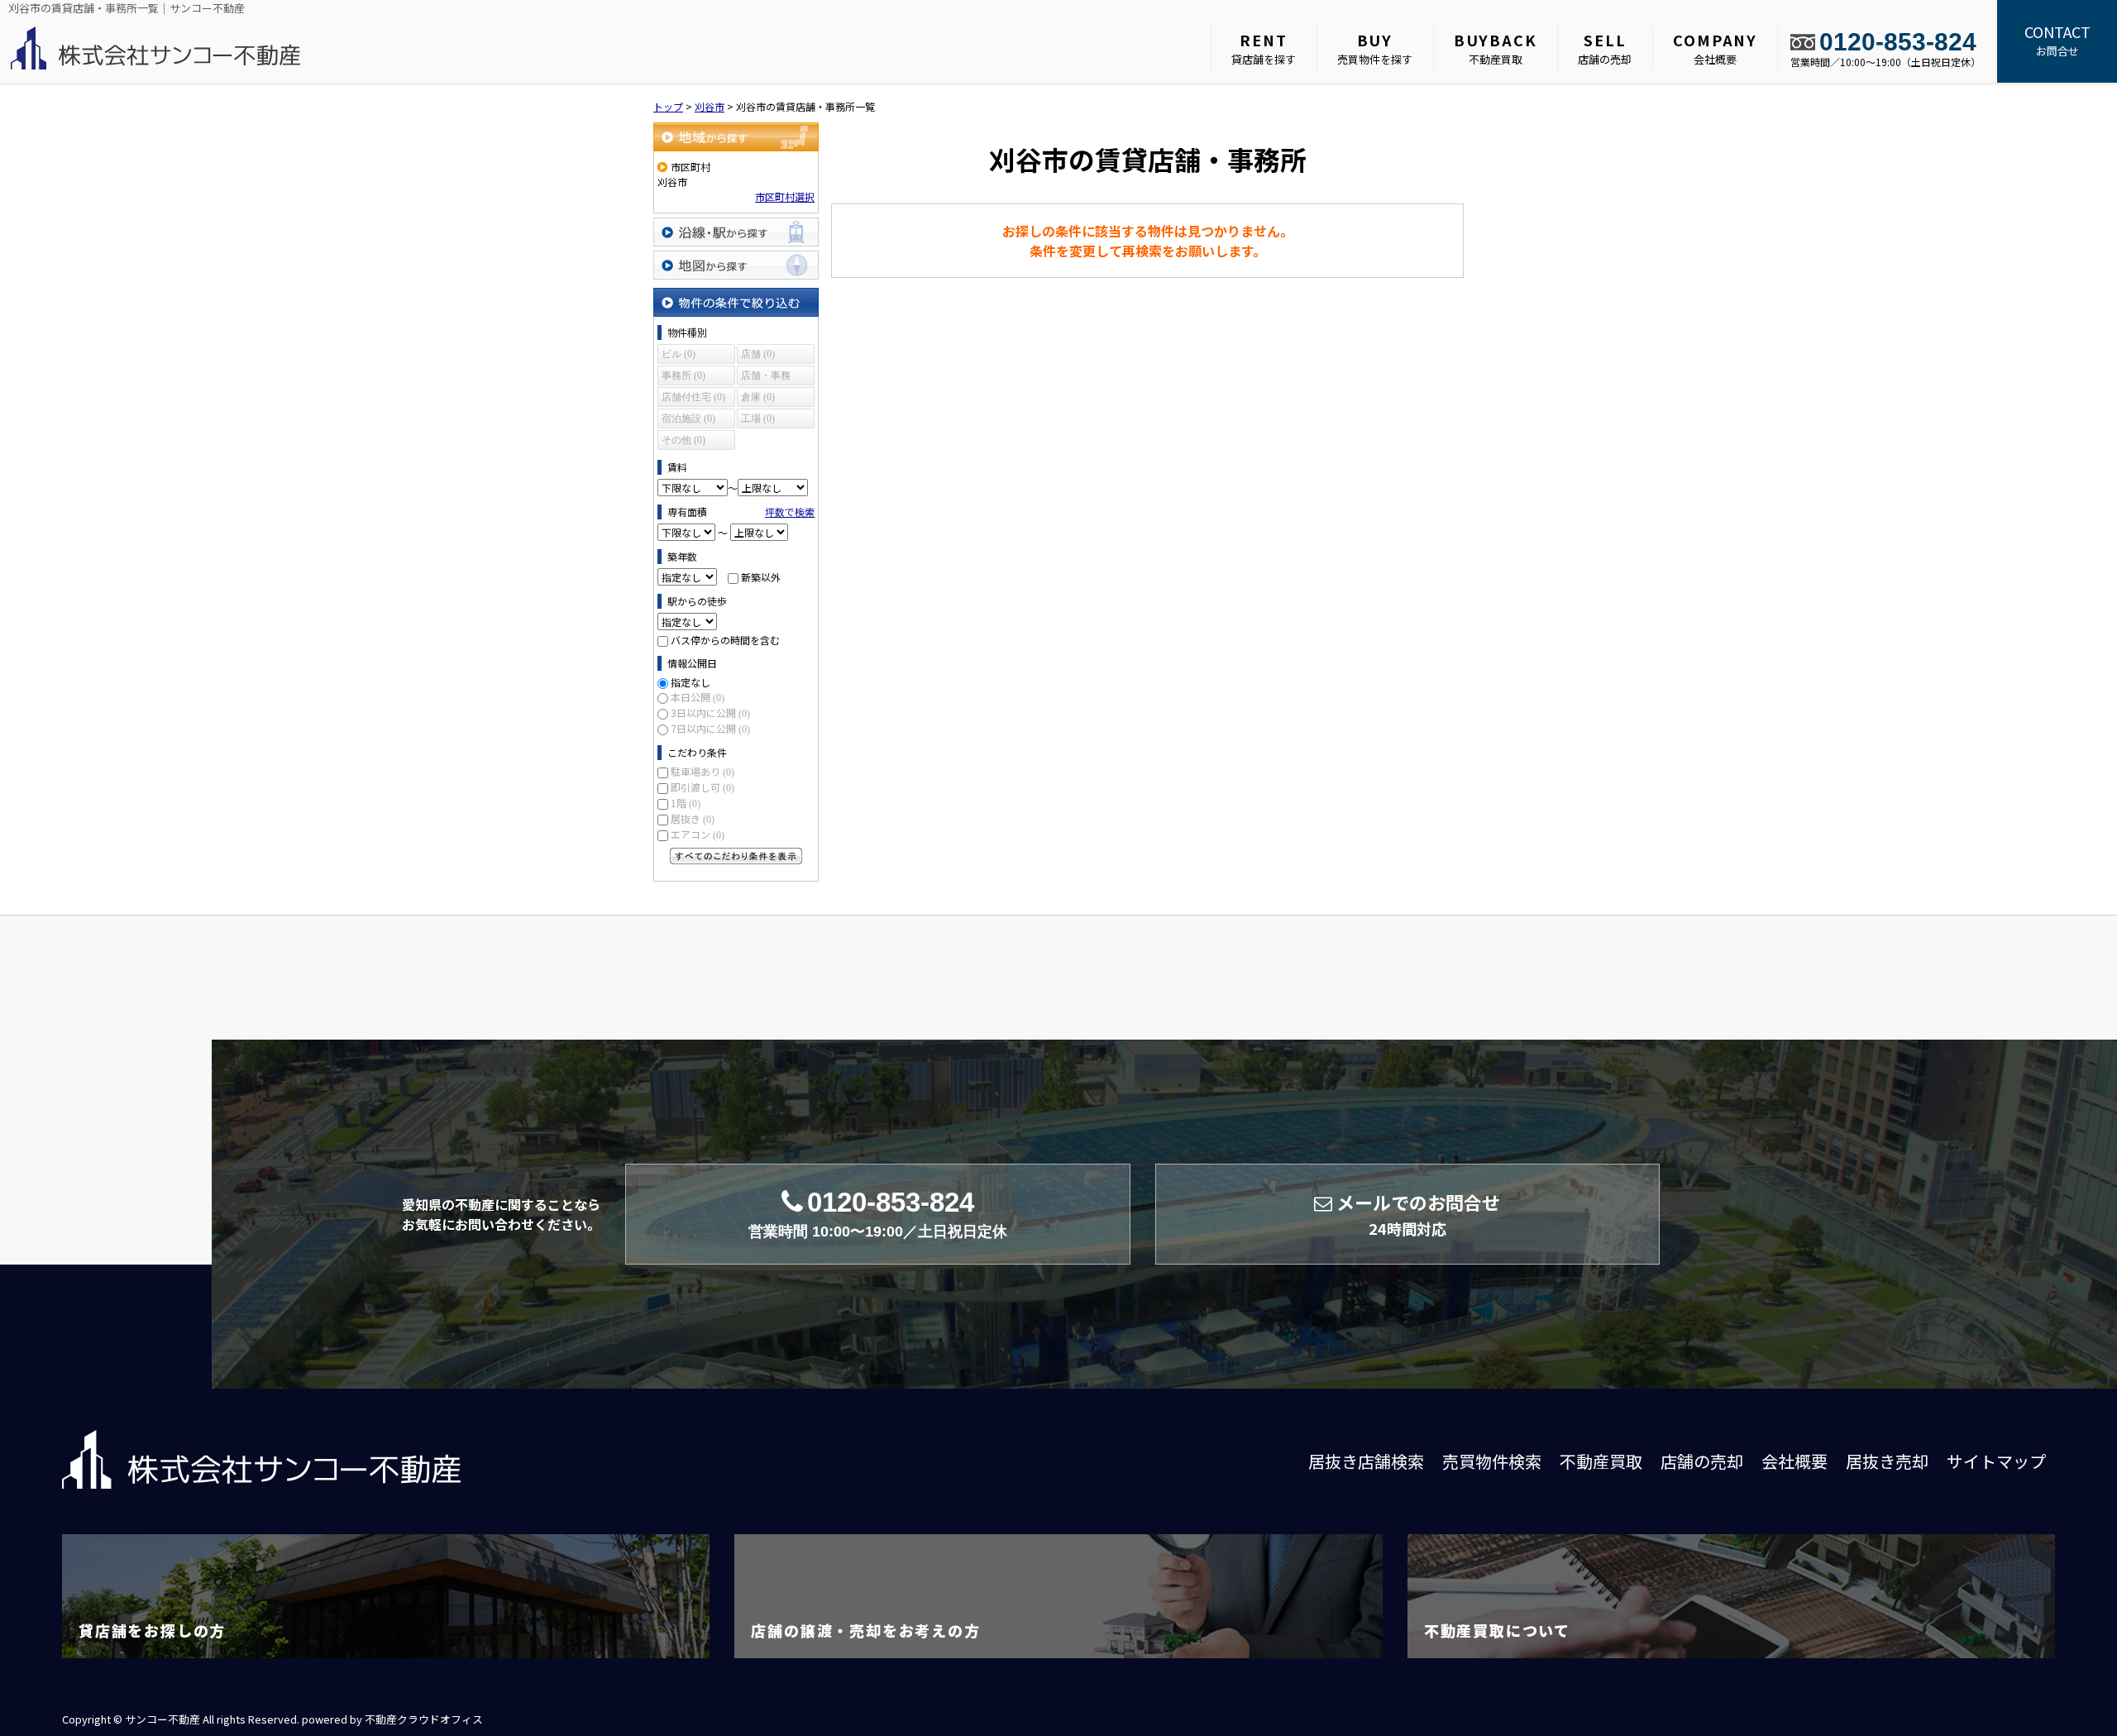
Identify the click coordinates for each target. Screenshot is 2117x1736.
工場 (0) (758, 418)
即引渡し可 (702, 787)
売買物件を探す (1375, 48)
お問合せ (2057, 40)
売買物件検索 (1492, 1461)
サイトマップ (1996, 1461)
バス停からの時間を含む (725, 640)
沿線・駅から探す (736, 232)
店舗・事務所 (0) (766, 378)
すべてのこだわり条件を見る (736, 856)
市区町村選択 (785, 196)
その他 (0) (683, 440)
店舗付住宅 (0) (693, 397)
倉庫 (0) (758, 397)
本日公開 (698, 697)
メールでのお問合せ (1418, 1214)
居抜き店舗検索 (1366, 1461)
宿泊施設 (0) (688, 418)
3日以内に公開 (710, 713)
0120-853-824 (1898, 42)
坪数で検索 (790, 512)
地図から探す (736, 265)
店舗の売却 (1605, 48)
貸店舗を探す (1264, 48)
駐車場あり (702, 771)
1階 (686, 803)
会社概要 (1715, 48)
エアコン (698, 834)
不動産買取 (1496, 48)
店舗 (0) (758, 354)
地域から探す (736, 137)
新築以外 (761, 577)
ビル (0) (679, 354)
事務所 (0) (683, 375)
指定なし (691, 682)
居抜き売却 (1887, 1461)
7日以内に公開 (710, 728)
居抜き (693, 818)
